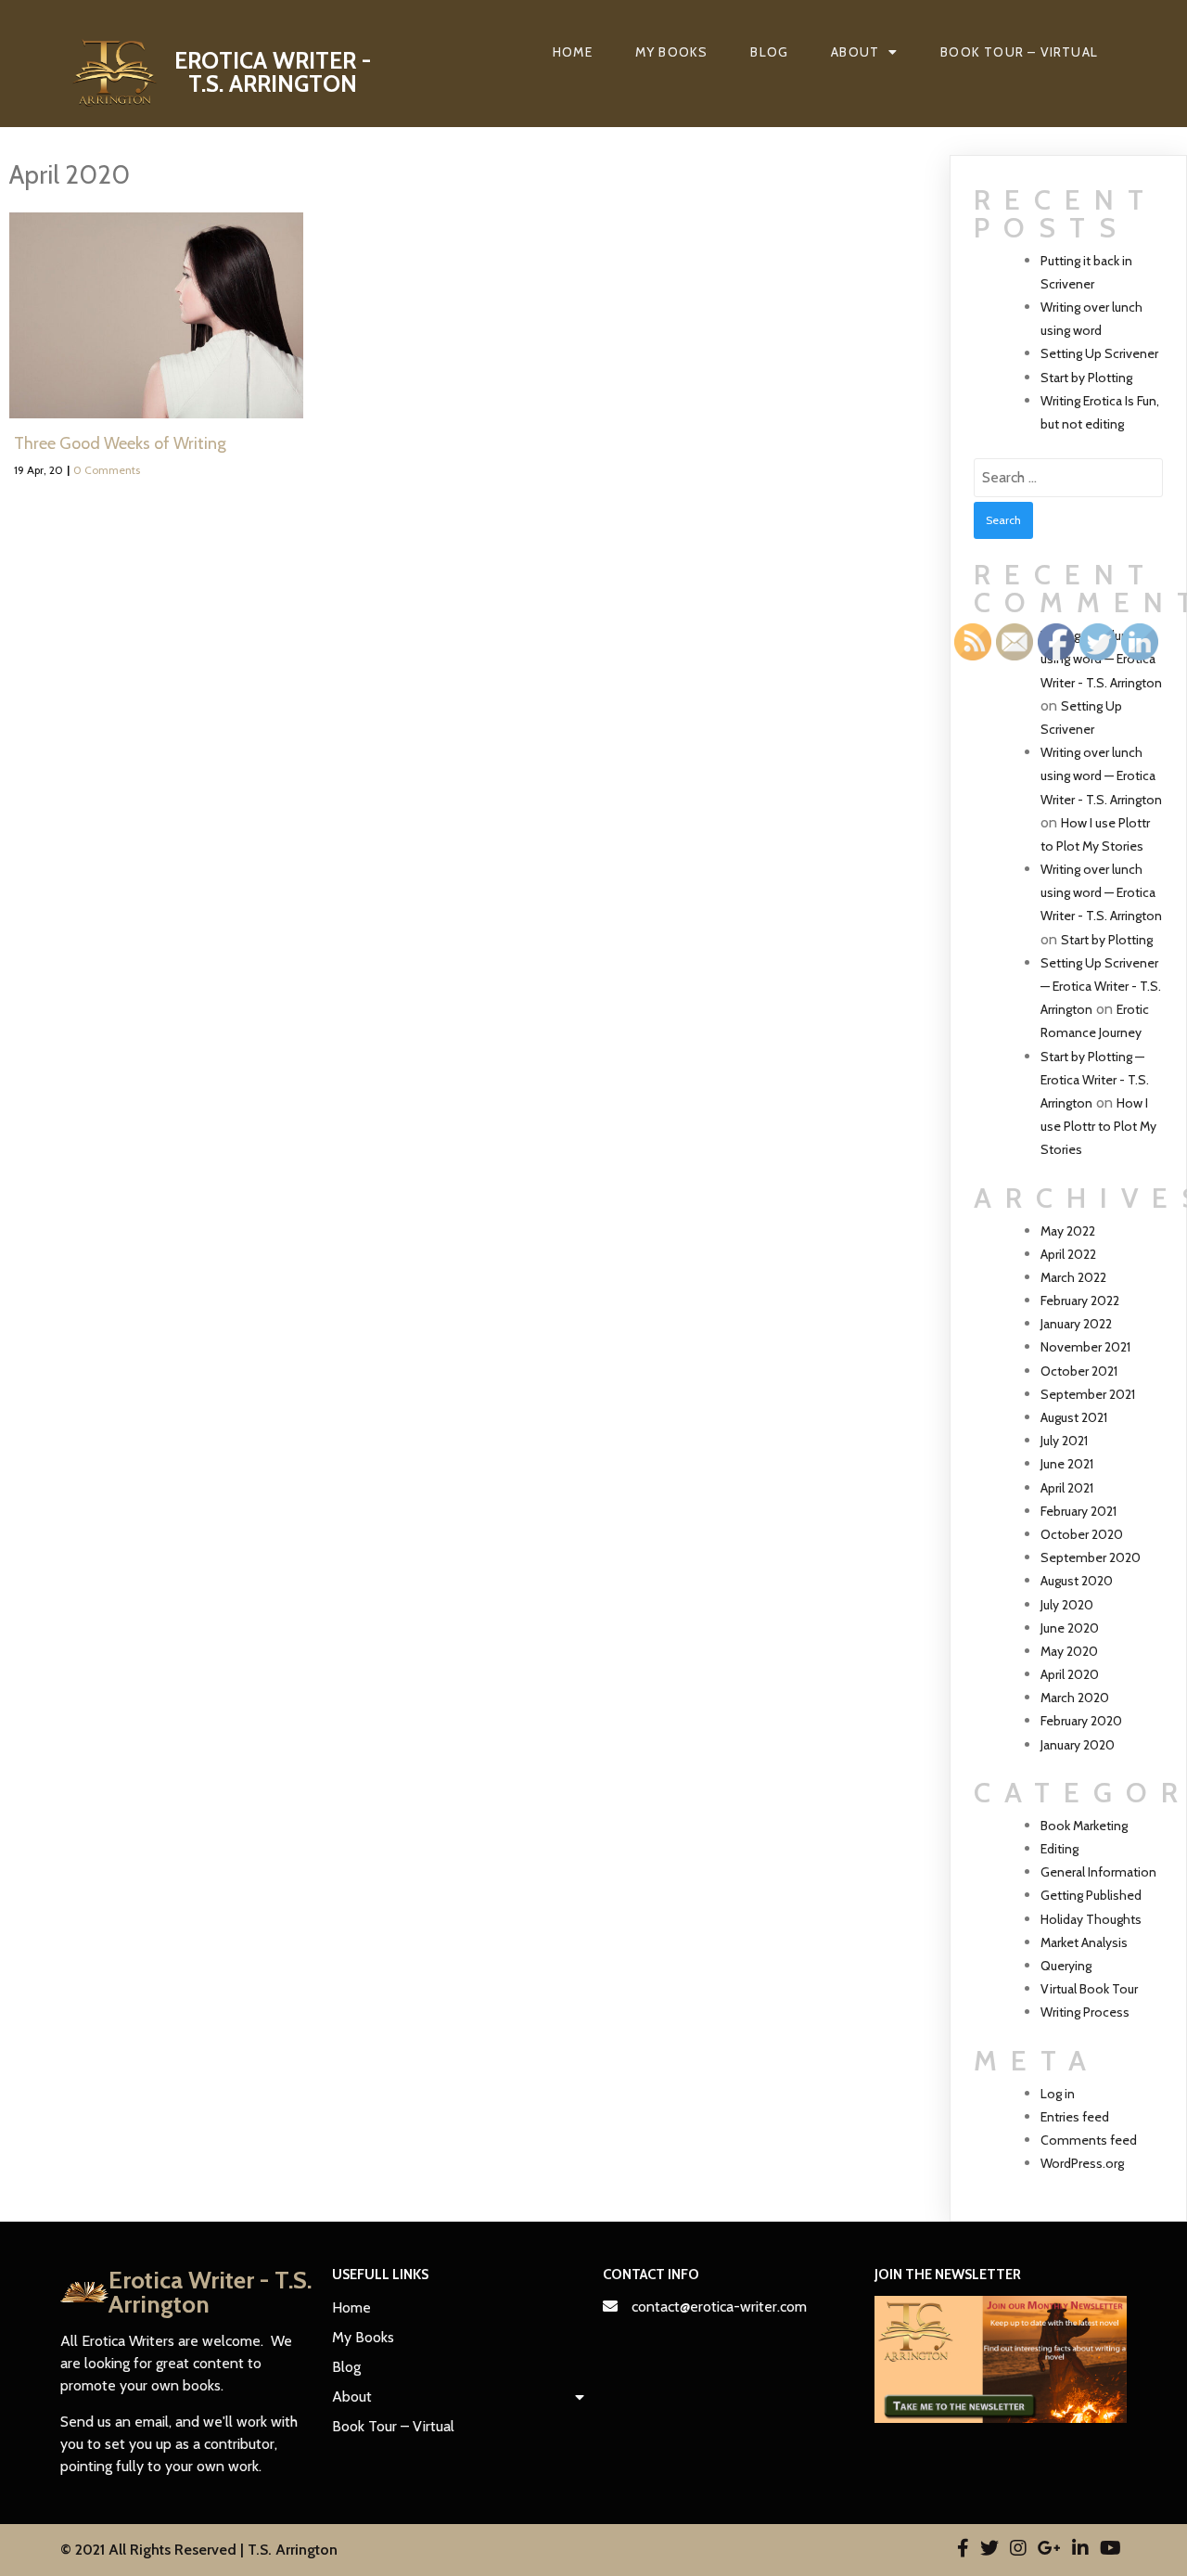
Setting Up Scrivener (1099, 353)
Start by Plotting (1086, 378)
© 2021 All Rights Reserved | (154, 2550)
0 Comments (107, 470)
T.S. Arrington (293, 2550)
